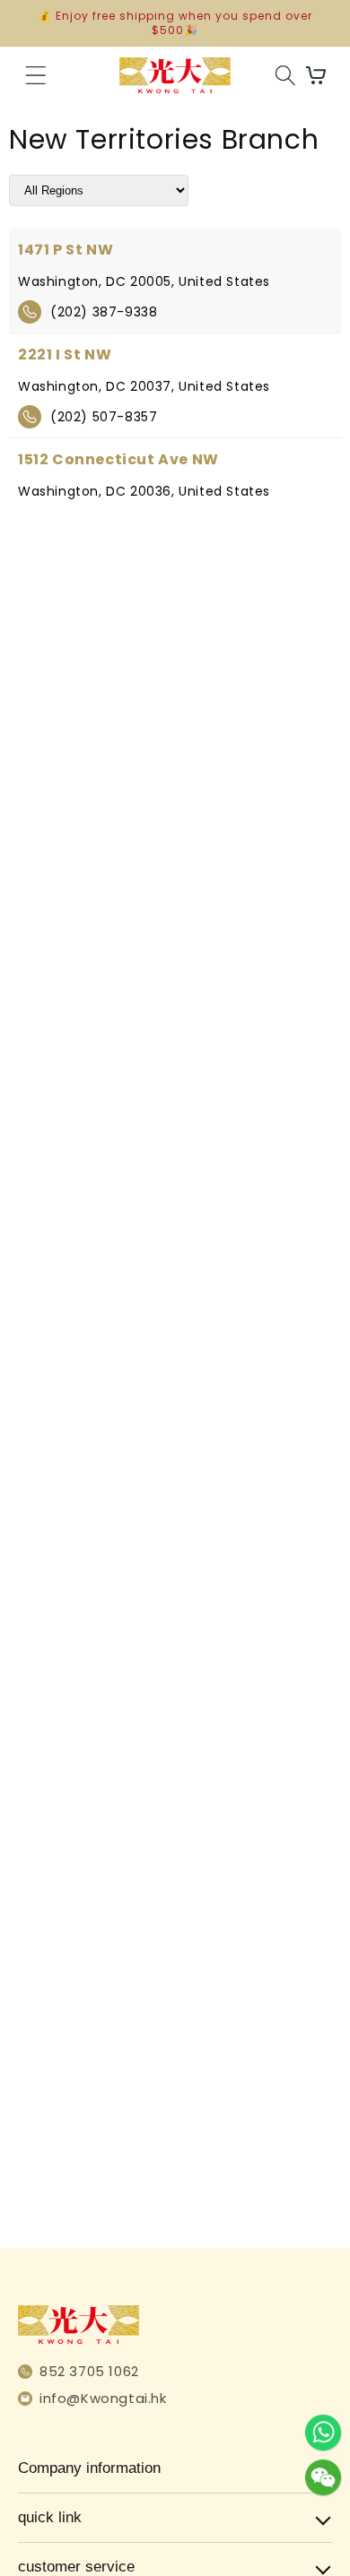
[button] (36, 75)
